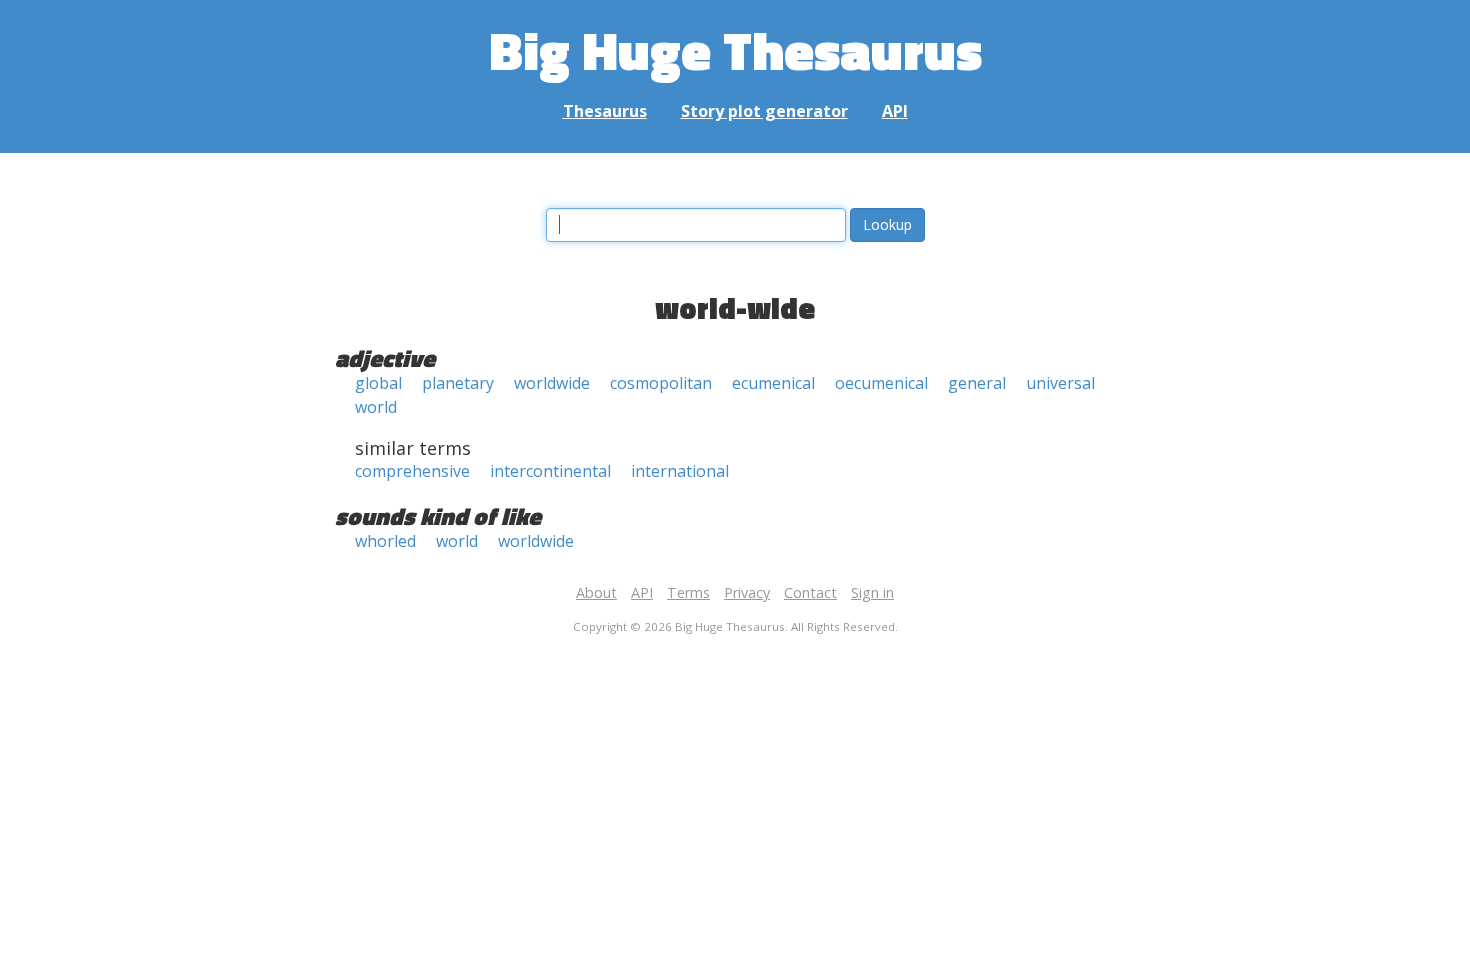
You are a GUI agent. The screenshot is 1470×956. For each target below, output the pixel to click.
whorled (385, 541)
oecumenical (881, 383)
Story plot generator (764, 111)
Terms (688, 592)
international (680, 471)
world (376, 407)
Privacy (747, 592)
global (378, 383)
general (977, 383)
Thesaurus (605, 111)
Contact (810, 592)
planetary (458, 383)
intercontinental (550, 471)
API (895, 111)
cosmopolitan (661, 383)
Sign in (872, 592)
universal (1060, 383)
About (596, 592)
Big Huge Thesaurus (735, 49)
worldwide (552, 383)
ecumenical (773, 383)
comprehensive (412, 471)
